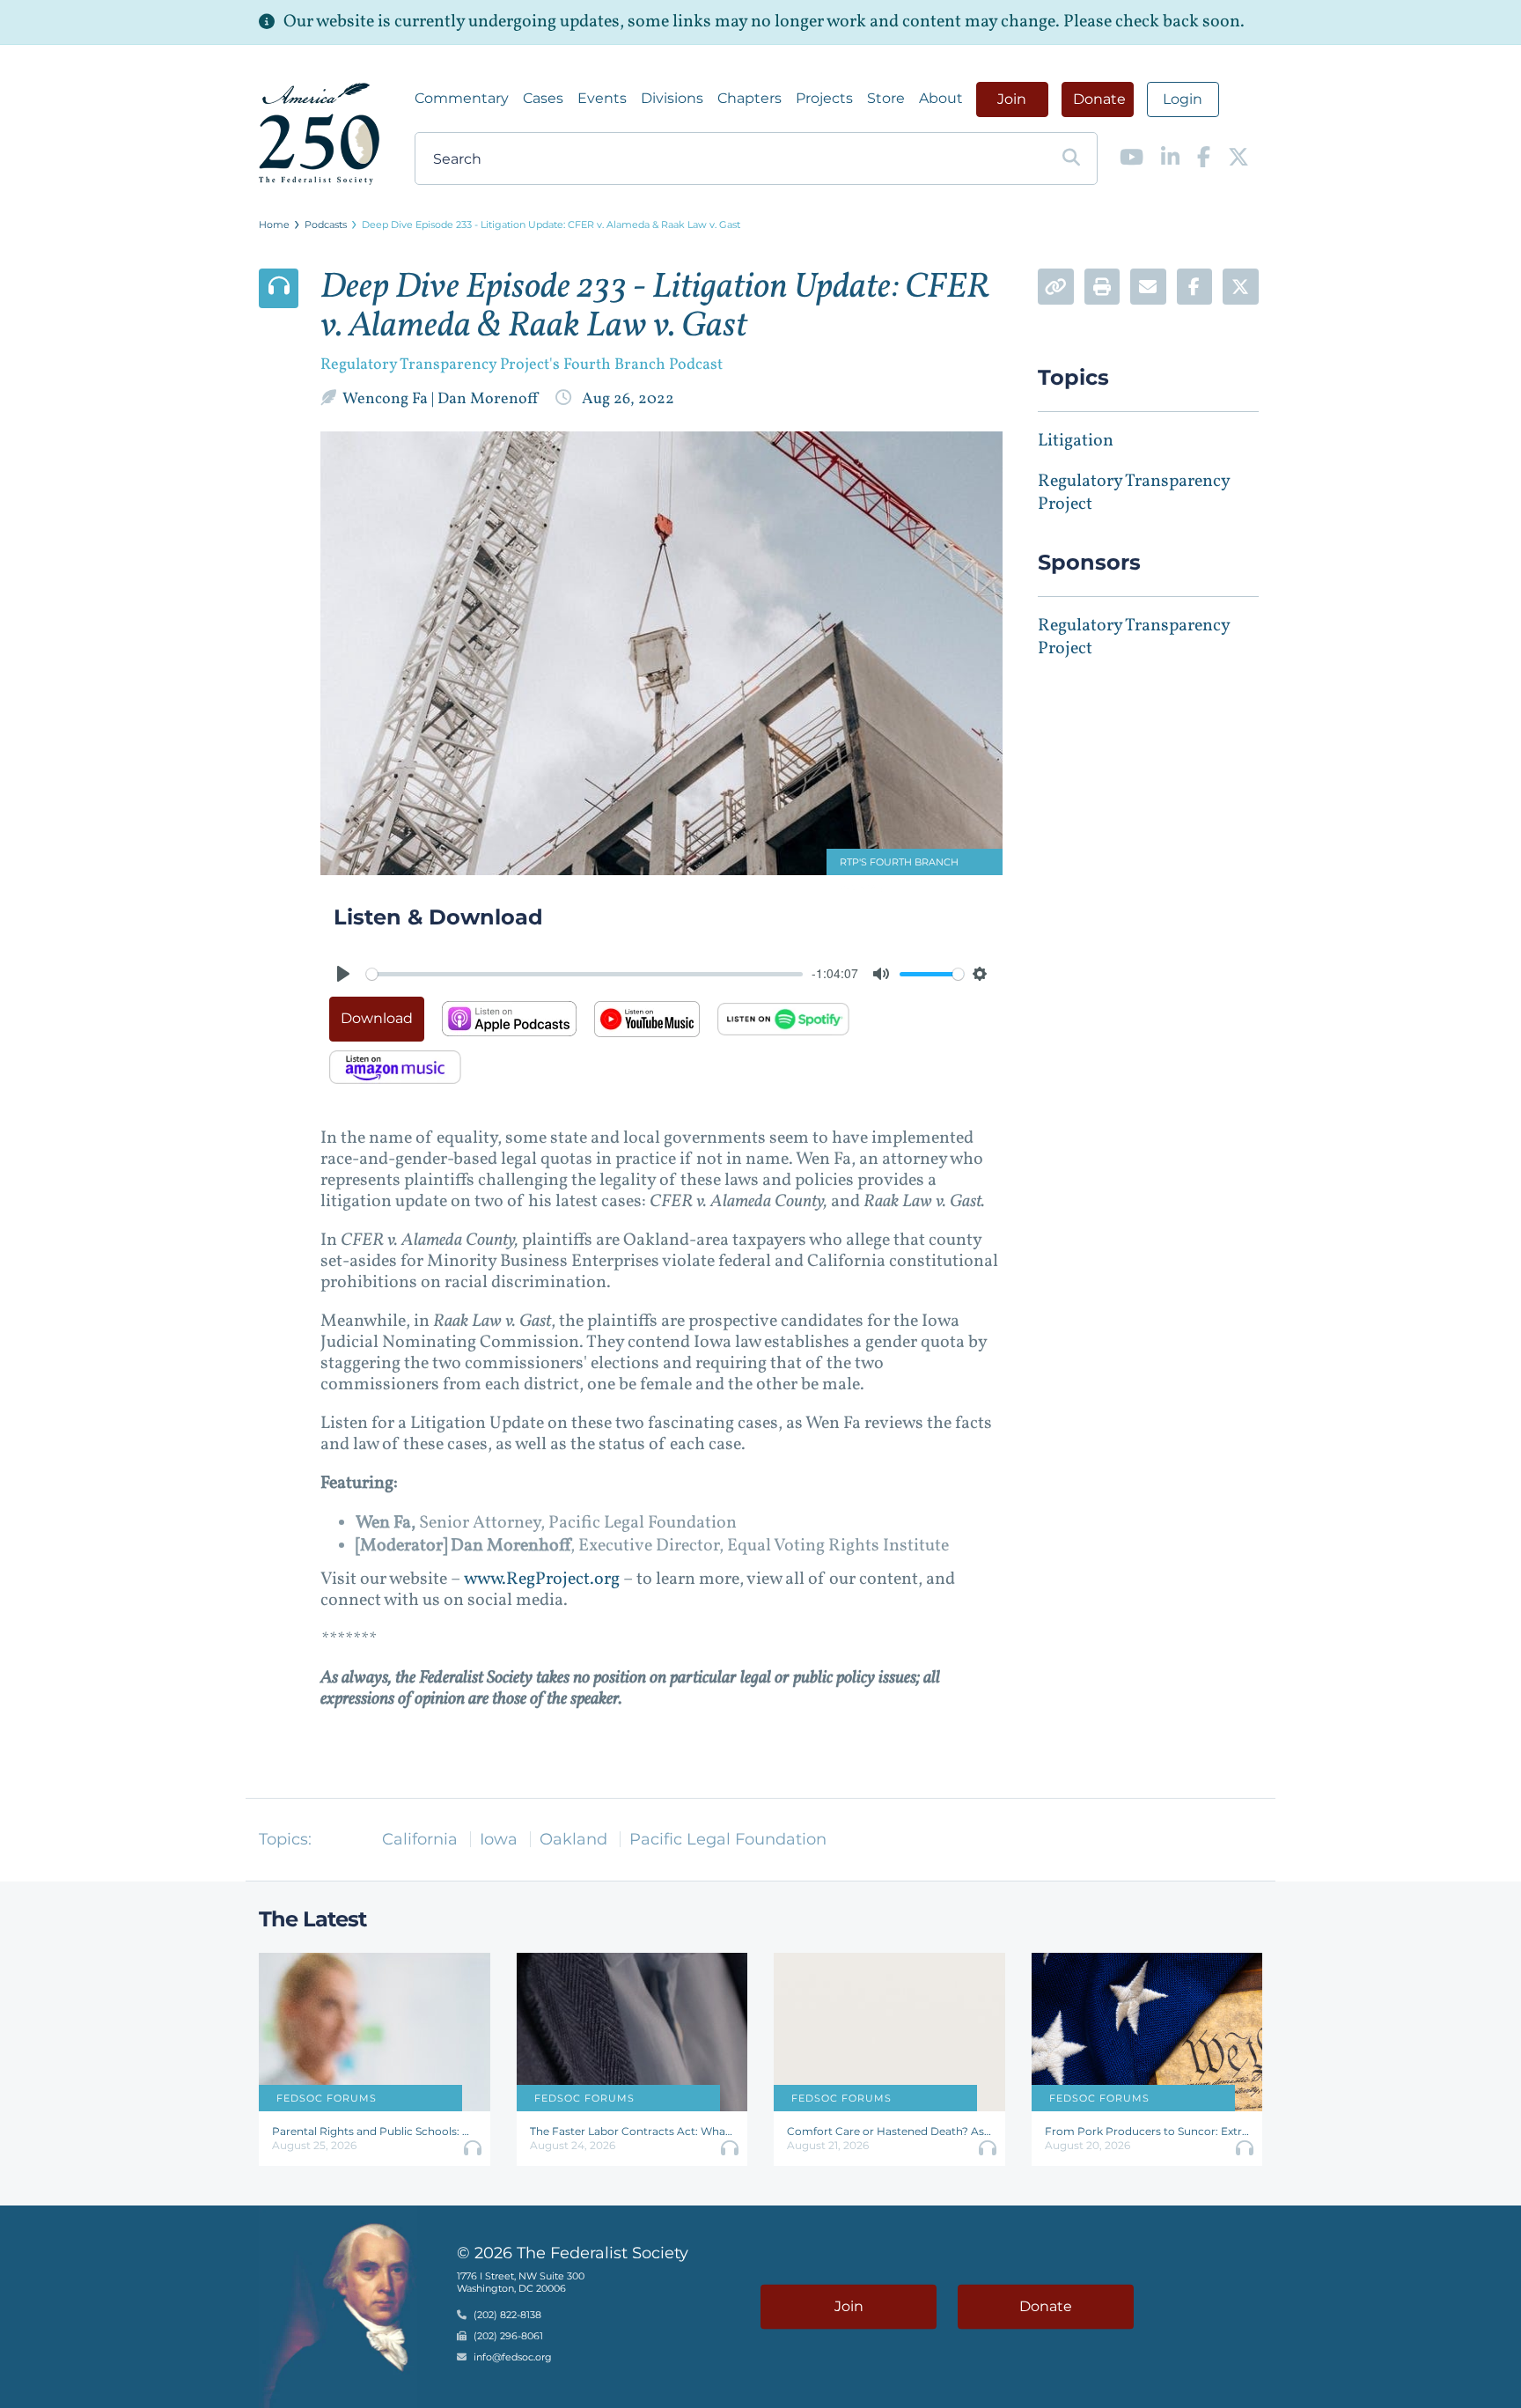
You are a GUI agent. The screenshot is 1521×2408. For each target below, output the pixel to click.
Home (274, 225)
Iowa (499, 1839)
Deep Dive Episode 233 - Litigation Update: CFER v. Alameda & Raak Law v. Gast (551, 225)
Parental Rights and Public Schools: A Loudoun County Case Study (375, 2131)
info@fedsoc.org (513, 2358)
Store (886, 98)
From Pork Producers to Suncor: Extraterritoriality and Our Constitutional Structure (1147, 2131)
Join (1012, 99)
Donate (1099, 99)
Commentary (462, 98)
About (941, 98)
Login (1183, 99)
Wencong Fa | (390, 399)
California (420, 1839)
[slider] (584, 974)
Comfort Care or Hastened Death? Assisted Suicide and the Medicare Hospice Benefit (889, 2131)
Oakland (573, 1839)
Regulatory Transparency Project (1134, 493)
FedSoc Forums (327, 2098)
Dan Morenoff (490, 399)
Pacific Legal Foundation (728, 1839)
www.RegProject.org (542, 1580)
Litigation (1076, 441)
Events (602, 98)
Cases (543, 98)
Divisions (672, 98)
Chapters (749, 98)
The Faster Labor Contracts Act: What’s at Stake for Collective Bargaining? (632, 2131)
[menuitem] (462, 99)
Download (377, 1018)
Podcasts (326, 225)
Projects (824, 98)
